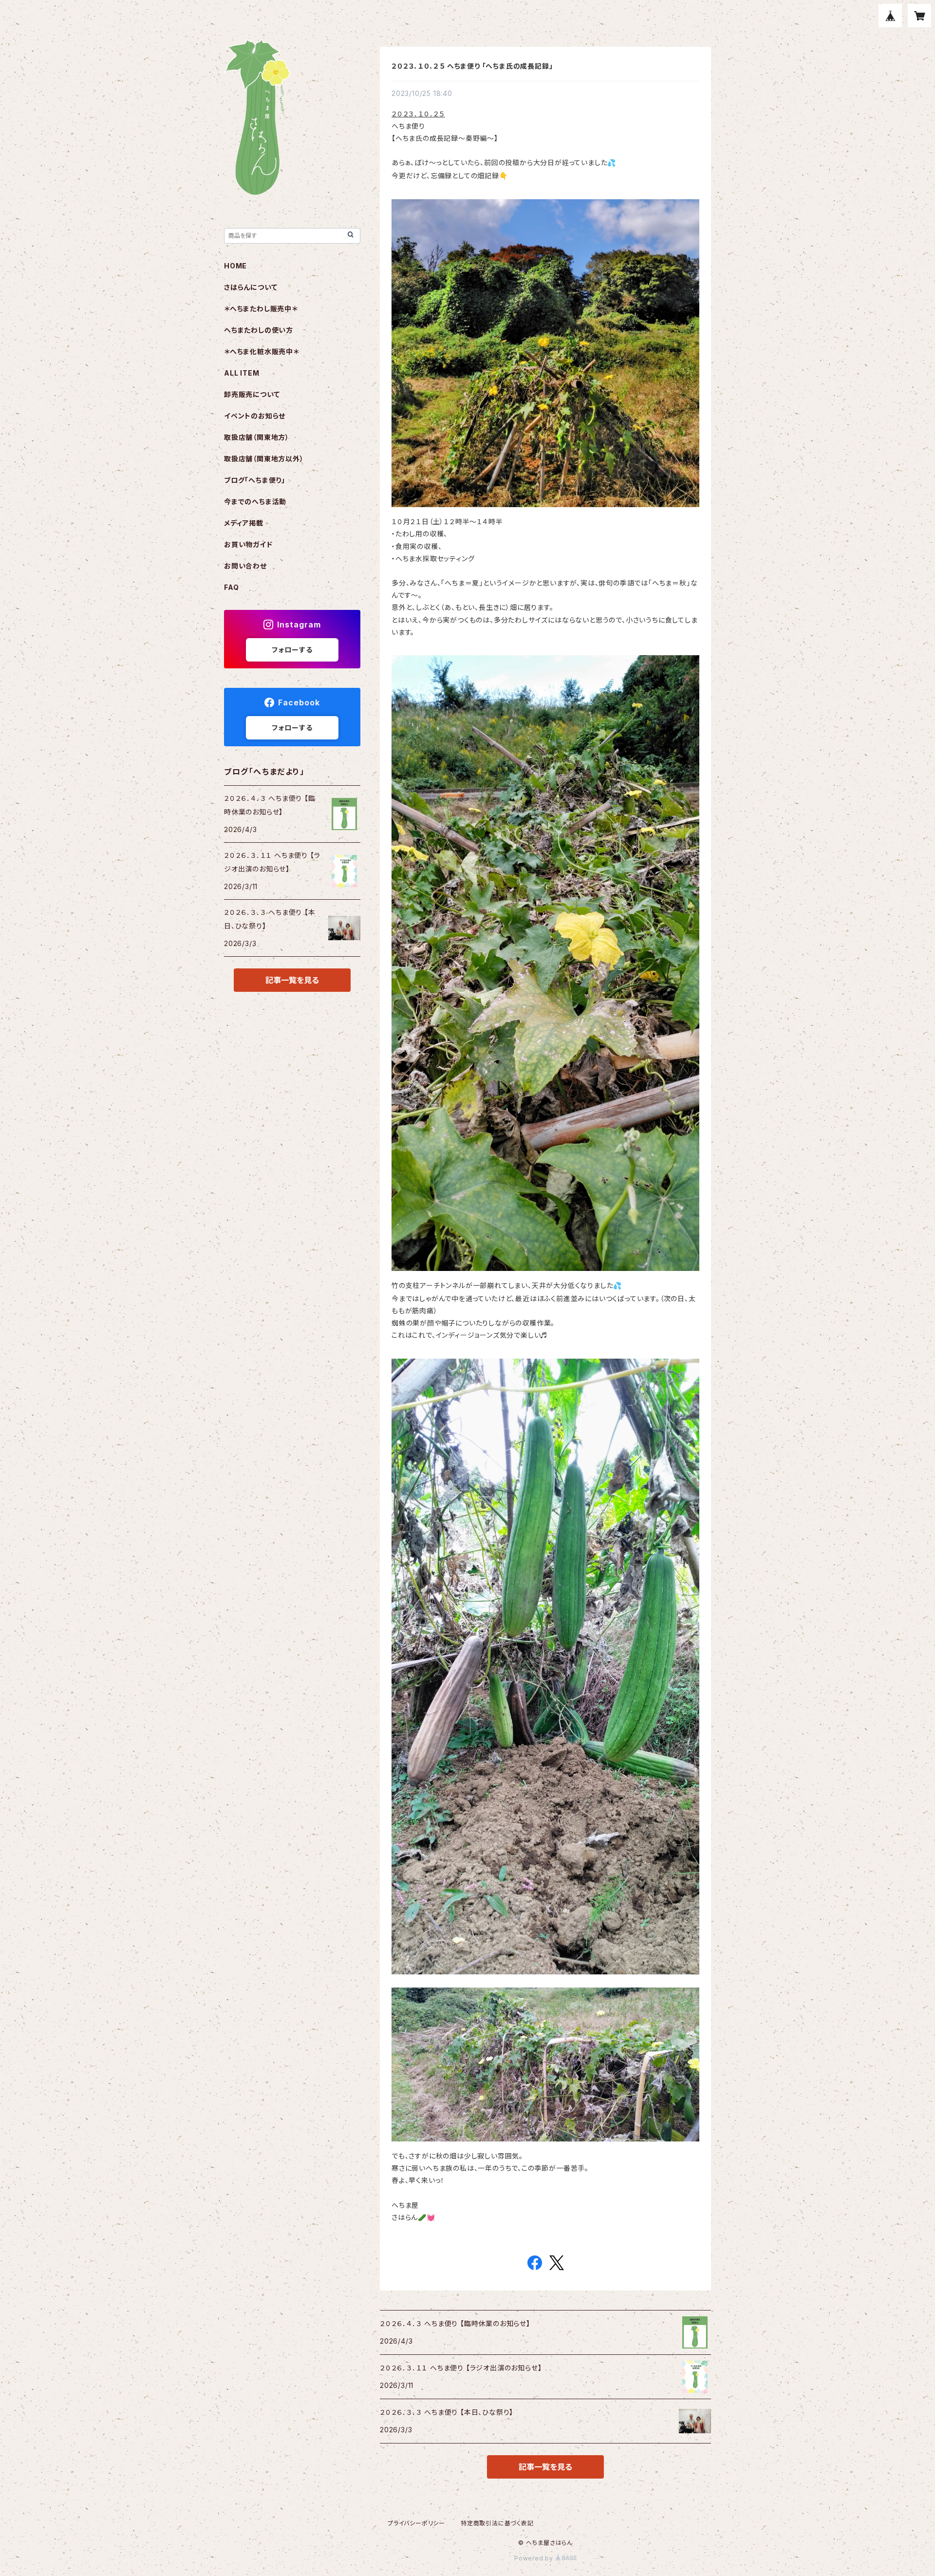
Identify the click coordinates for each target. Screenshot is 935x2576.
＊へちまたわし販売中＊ (261, 309)
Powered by (535, 2558)
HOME (235, 266)
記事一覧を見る (545, 2467)
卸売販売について (252, 394)
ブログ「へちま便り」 (255, 480)
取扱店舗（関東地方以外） (264, 459)
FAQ (231, 587)
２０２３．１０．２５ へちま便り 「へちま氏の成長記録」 (472, 66)
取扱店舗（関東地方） (257, 437)
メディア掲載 (244, 523)
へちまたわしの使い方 (259, 330)
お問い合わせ (245, 566)
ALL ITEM (242, 373)
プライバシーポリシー (416, 2523)
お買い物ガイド (248, 544)
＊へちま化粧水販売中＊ (262, 351)
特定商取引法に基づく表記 (497, 2523)
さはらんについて (251, 287)
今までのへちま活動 (255, 502)
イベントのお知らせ (255, 416)
